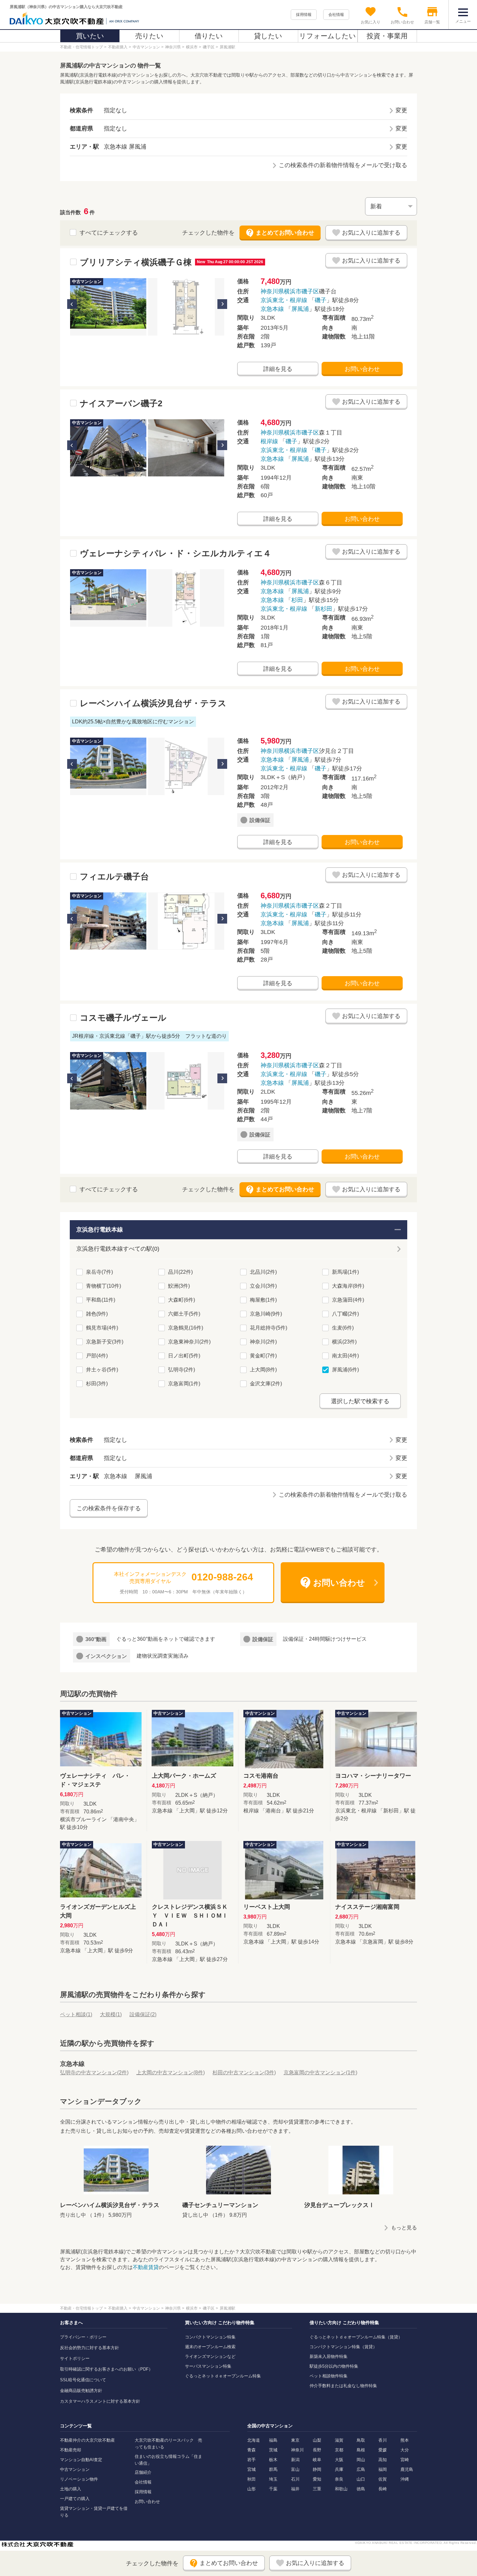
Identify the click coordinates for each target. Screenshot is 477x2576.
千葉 (273, 2489)
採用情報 (304, 15)
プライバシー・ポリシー (83, 2337)
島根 (361, 2450)
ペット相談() (76, 2014)
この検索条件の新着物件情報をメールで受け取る (343, 165)
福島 (273, 2440)
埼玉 (273, 2479)
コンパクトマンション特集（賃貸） (343, 2347)
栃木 (273, 2460)
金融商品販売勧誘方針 (81, 2391)
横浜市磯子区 (301, 291)
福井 (295, 2489)
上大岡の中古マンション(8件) (171, 2073)
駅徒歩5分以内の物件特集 (334, 2366)
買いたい (90, 36)
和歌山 (341, 2489)
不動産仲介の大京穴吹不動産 (87, 2440)
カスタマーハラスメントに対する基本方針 (100, 2401)
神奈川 (297, 2450)
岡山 (361, 2460)
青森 (251, 2450)
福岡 (383, 2469)
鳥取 (361, 2440)
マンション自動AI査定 (81, 2460)
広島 (361, 2469)
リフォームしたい (328, 36)
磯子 (321, 300)
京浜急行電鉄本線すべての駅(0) (118, 1249)
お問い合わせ (362, 369)
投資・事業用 (387, 36)
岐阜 (317, 2460)
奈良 (339, 2479)
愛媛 (383, 2450)
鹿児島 (407, 2469)
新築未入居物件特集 (329, 2356)
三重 (317, 2489)
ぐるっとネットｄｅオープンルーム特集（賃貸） (356, 2337)
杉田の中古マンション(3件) (244, 2073)
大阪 (339, 2460)
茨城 (273, 2450)
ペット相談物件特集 (329, 2376)
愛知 (317, 2479)
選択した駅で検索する (360, 1401)
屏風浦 (300, 309)
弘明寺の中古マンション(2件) (94, 2073)
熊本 (405, 2440)
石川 (295, 2479)
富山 (295, 2469)
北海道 (254, 2440)
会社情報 (336, 15)
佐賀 (383, 2479)
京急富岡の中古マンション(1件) (320, 2073)
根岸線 (269, 441)
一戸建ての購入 (75, 2499)
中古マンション (75, 2469)
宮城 (251, 2469)
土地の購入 (71, 2489)
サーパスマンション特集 (208, 2366)
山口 (361, 2479)
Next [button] (222, 304)
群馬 (273, 2469)
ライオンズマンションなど (210, 2356)
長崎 (383, 2489)
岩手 (251, 2460)
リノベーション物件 (79, 2479)
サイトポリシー (75, 2358)
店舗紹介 (143, 2472)
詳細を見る (278, 369)
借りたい (209, 36)
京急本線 (272, 309)
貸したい (268, 36)
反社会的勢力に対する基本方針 (90, 2348)
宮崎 (405, 2460)
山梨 (317, 2440)
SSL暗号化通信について (83, 2380)
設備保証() (143, 2014)
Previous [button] (72, 304)
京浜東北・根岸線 (284, 300)
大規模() (111, 2014)
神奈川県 (272, 291)
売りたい (149, 36)
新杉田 (324, 609)
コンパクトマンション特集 (210, 2337)
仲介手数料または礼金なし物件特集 (343, 2386)
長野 (317, 2450)
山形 (251, 2489)
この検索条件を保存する (109, 1508)
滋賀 (339, 2440)
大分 (405, 2450)
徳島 (361, 2489)
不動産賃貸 (146, 2267)
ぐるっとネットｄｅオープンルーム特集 (223, 2376)
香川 (383, 2440)
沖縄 (405, 2479)
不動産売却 (71, 2450)
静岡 (317, 2469)
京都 (339, 2450)
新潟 (295, 2460)
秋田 (251, 2479)
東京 (295, 2440)
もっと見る (404, 2228)
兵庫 (339, 2469)
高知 (383, 2460)
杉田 (297, 600)
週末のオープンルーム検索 (210, 2347)
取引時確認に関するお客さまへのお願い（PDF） (106, 2369)
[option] (108, 307)
